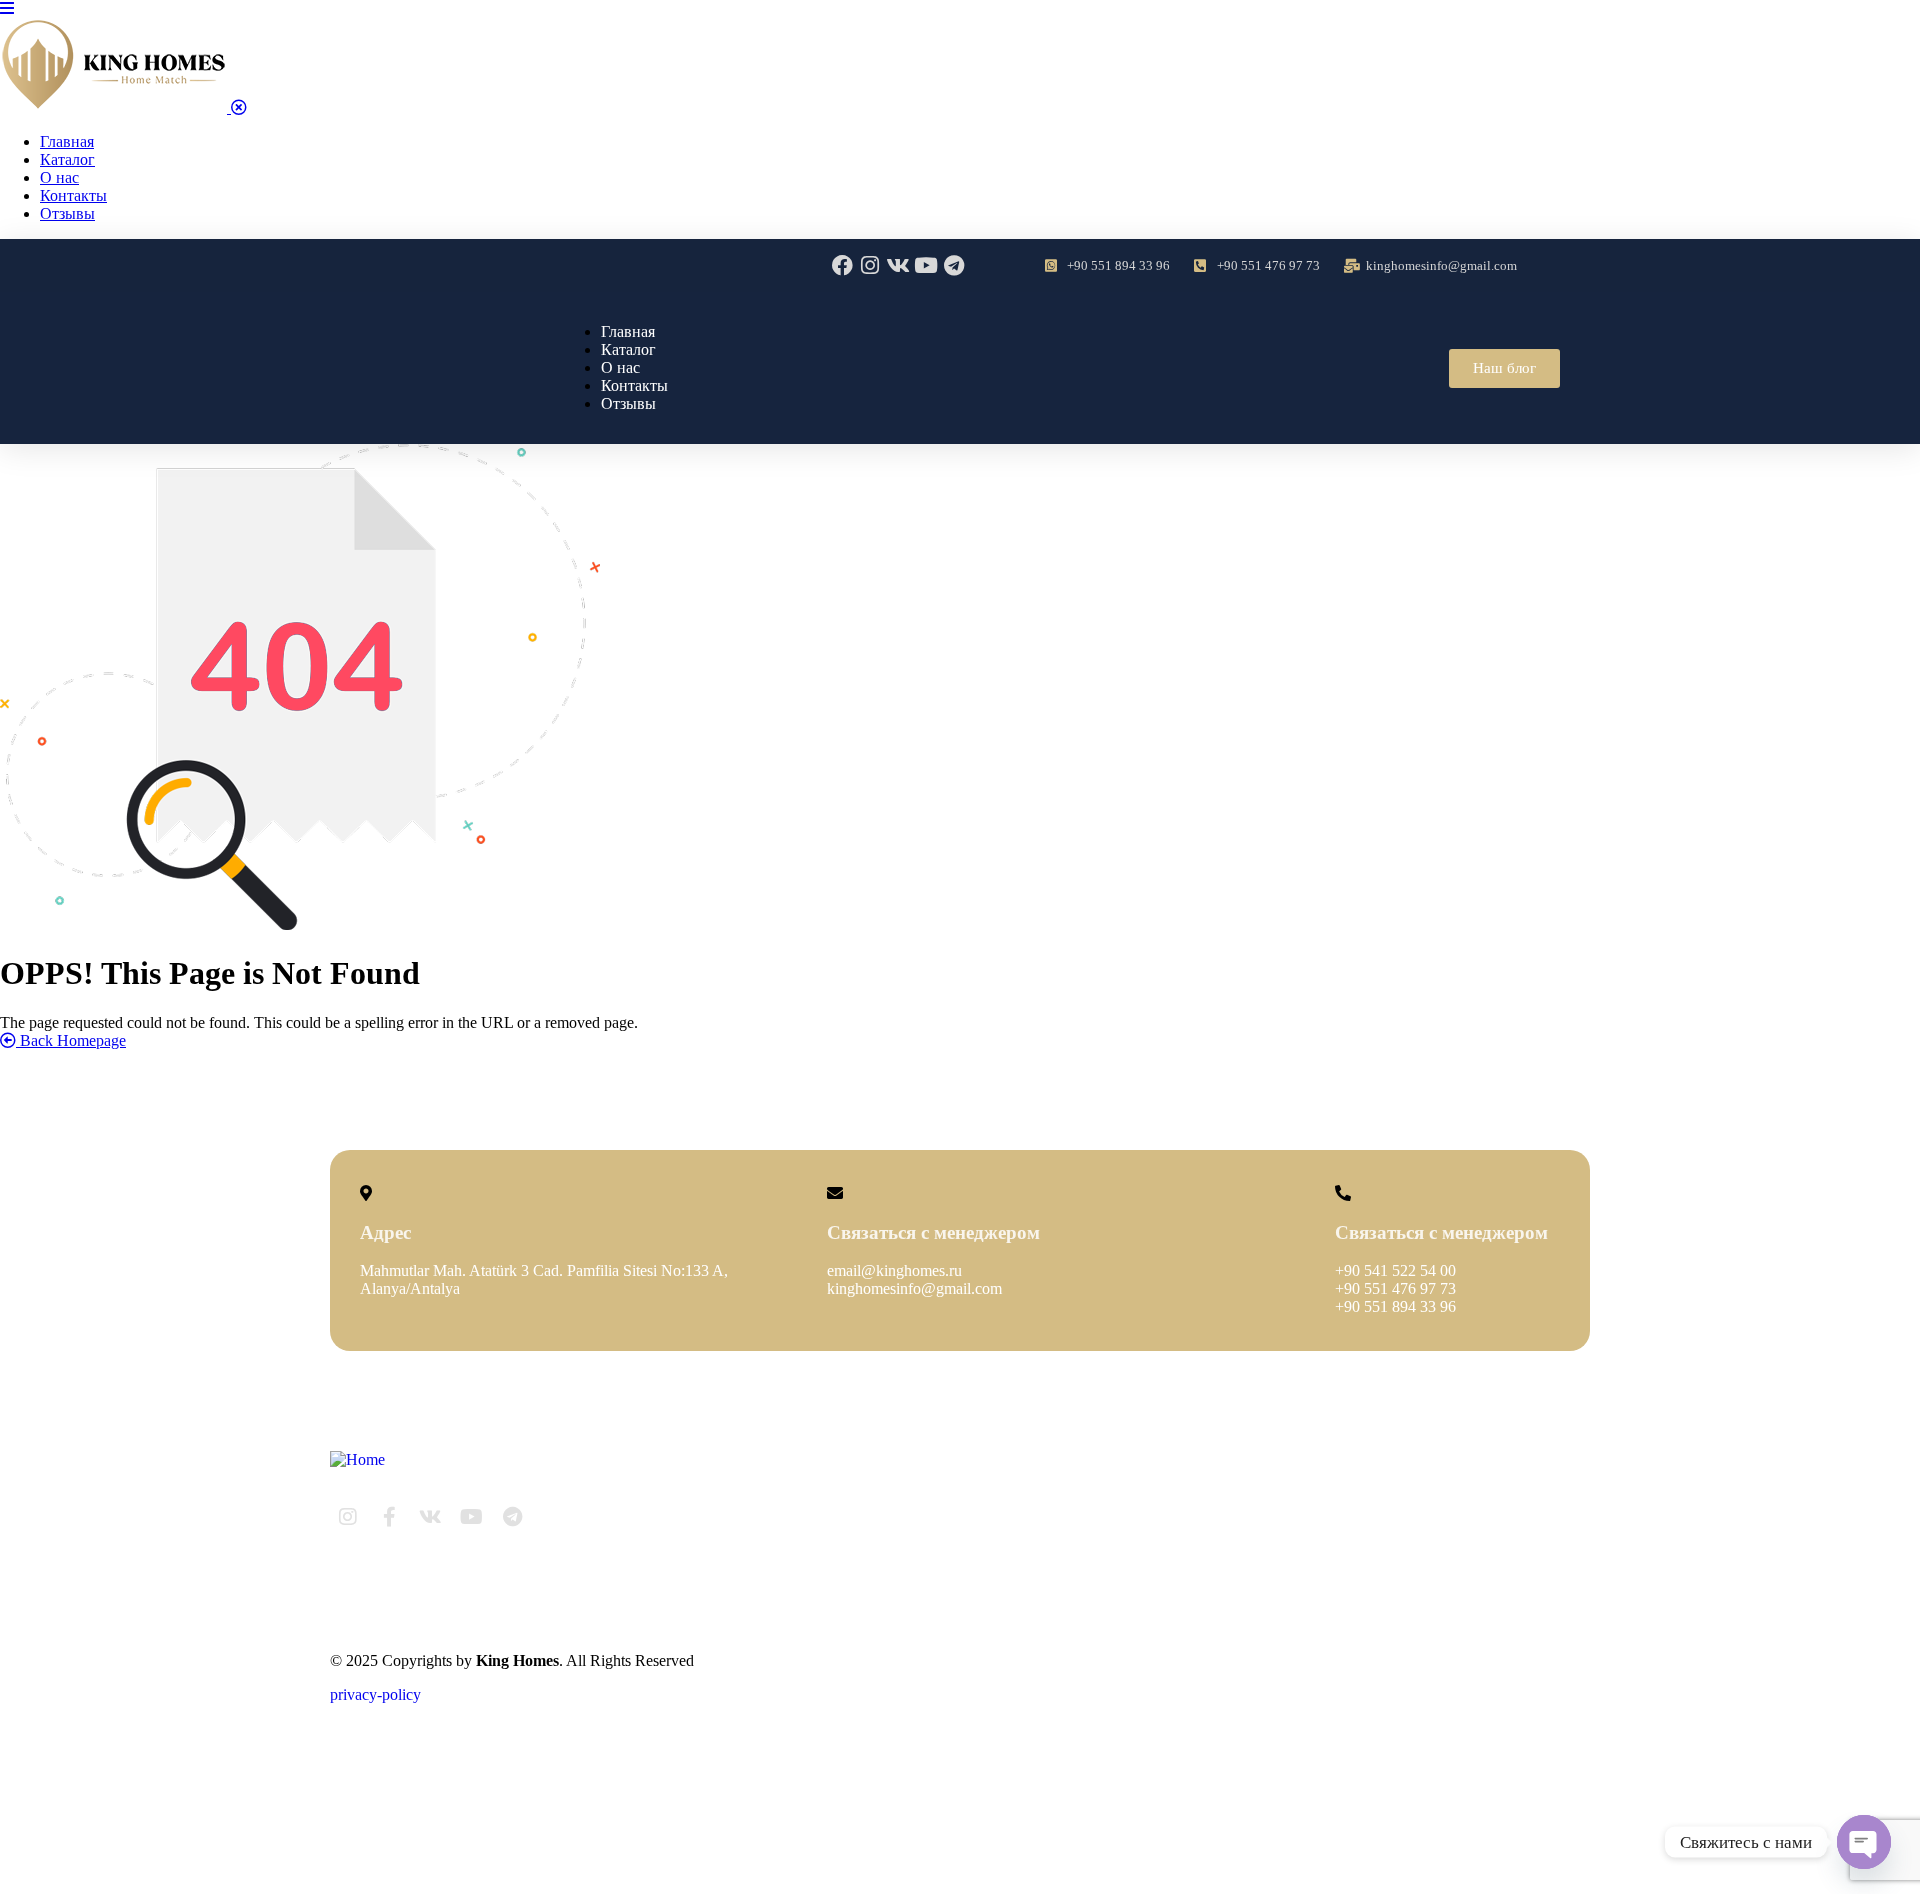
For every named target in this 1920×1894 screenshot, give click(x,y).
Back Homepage (71, 1040)
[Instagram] (870, 265)
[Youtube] (926, 265)
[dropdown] (7, 8)
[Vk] (898, 265)
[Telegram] (954, 265)
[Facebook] (842, 265)
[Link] (553, 1517)
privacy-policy (375, 1694)
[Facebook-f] (389, 1517)
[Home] (357, 1459)
